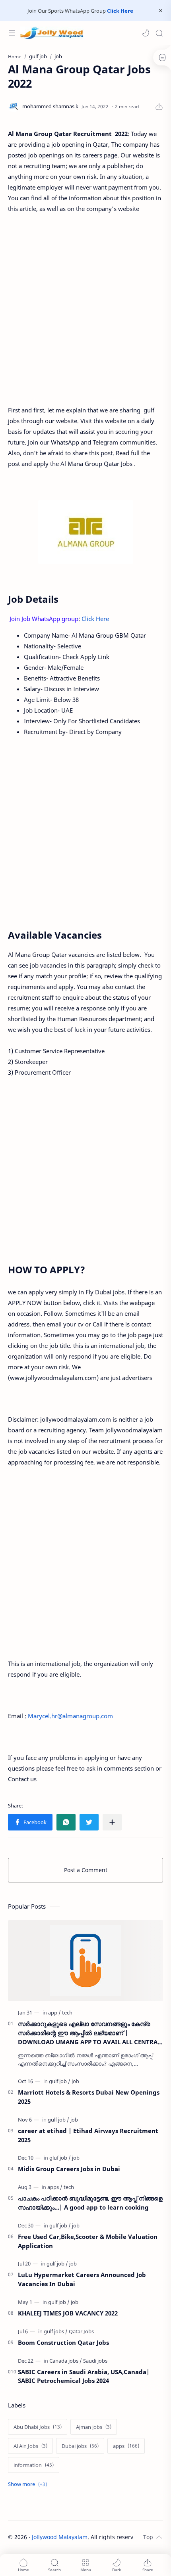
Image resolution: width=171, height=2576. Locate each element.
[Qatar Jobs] (81, 2331)
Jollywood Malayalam (60, 2537)
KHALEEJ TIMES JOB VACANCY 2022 (68, 2313)
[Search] (159, 33)
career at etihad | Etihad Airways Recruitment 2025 (88, 2135)
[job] (75, 2081)
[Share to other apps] (112, 1822)
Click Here (120, 11)
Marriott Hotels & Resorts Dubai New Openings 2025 (89, 2097)
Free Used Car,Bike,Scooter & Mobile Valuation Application (88, 2241)
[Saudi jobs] (95, 2361)
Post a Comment (86, 1870)
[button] (146, 33)
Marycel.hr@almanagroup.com (70, 1716)
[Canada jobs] (66, 2361)
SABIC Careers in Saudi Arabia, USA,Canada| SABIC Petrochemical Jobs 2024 (84, 2376)
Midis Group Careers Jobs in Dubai (69, 2169)
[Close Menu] (161, 11)
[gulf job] (60, 2081)
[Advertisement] (85, 309)
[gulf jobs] (56, 2331)
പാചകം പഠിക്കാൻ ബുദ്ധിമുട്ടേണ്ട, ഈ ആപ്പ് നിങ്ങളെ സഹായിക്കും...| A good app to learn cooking (90, 2203)
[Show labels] (29, 2484)
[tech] (67, 2012)
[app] (54, 2012)
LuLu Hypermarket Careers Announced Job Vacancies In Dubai (82, 2279)
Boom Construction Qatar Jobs (63, 2342)
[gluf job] (60, 2158)
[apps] (55, 2187)
